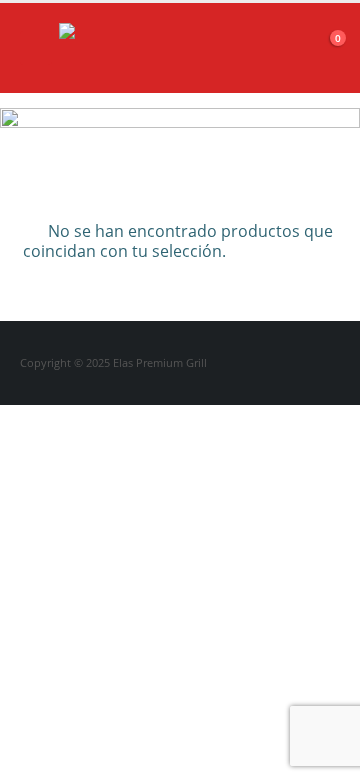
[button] (36, 48)
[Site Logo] (109, 48)
